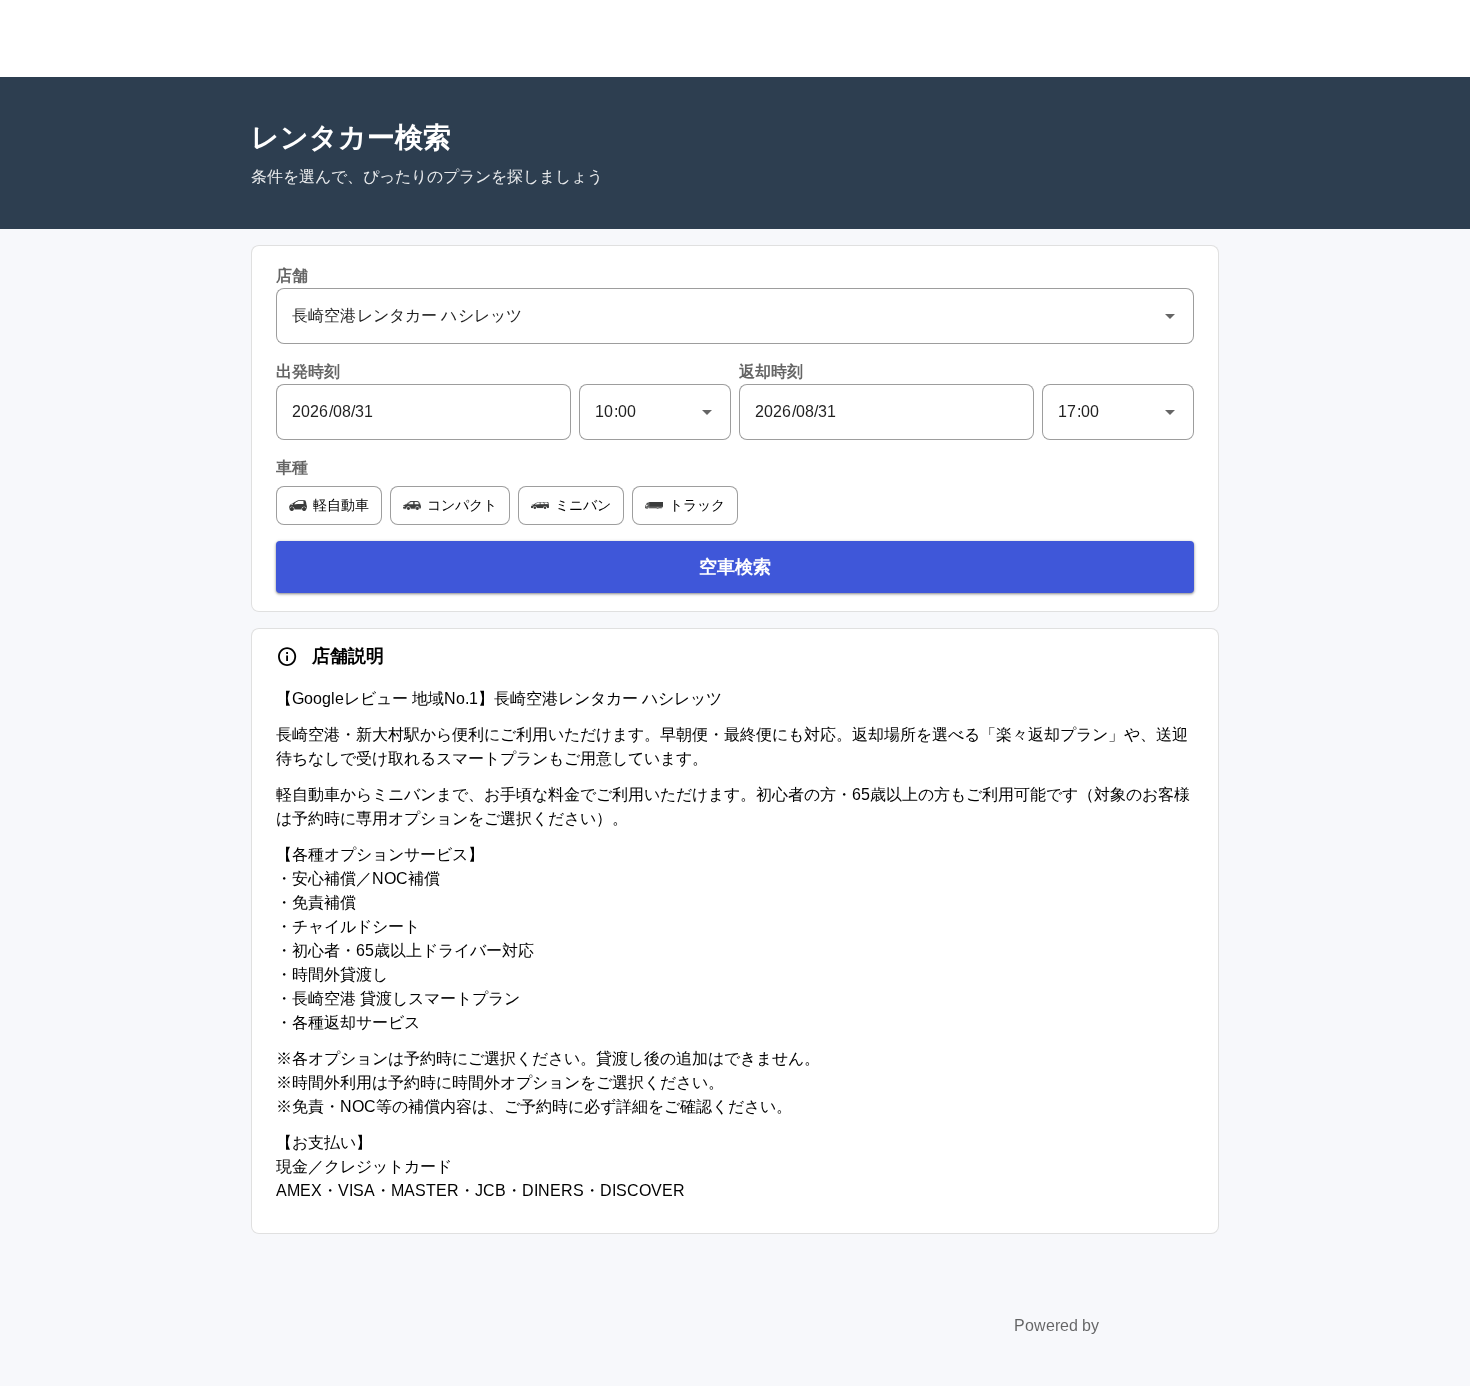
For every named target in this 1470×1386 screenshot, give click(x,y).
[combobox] (735, 316)
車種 (292, 467)
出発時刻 (308, 371)
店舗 (292, 275)
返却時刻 (771, 371)
